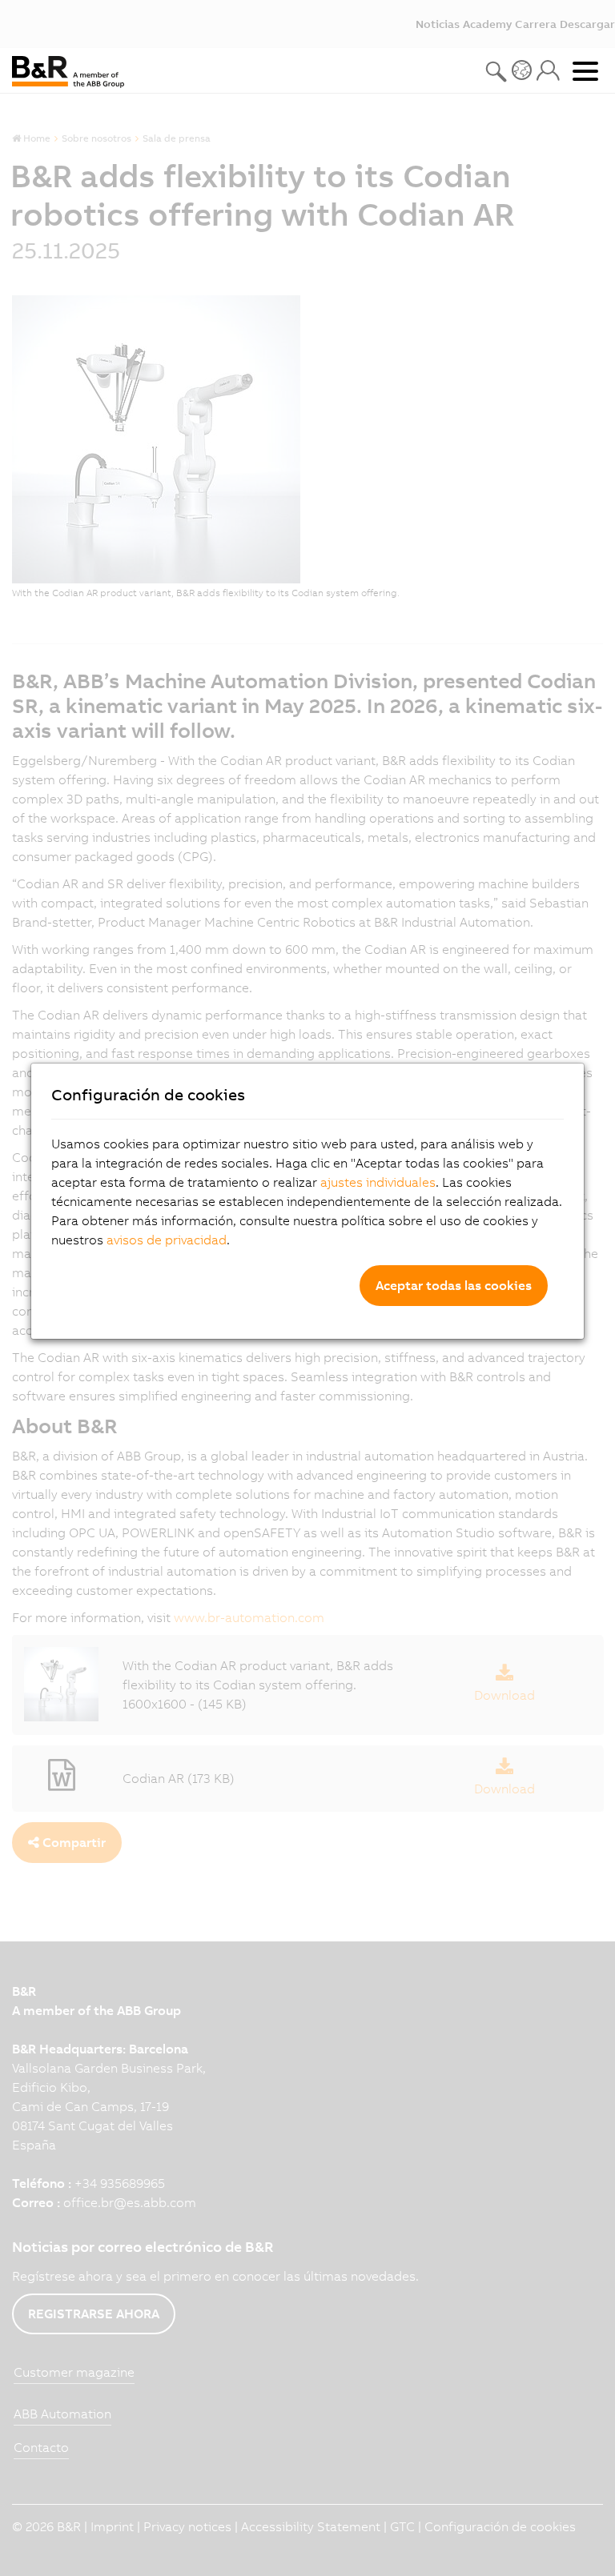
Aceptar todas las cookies (454, 1285)
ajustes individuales (378, 1182)
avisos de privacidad (167, 1240)
